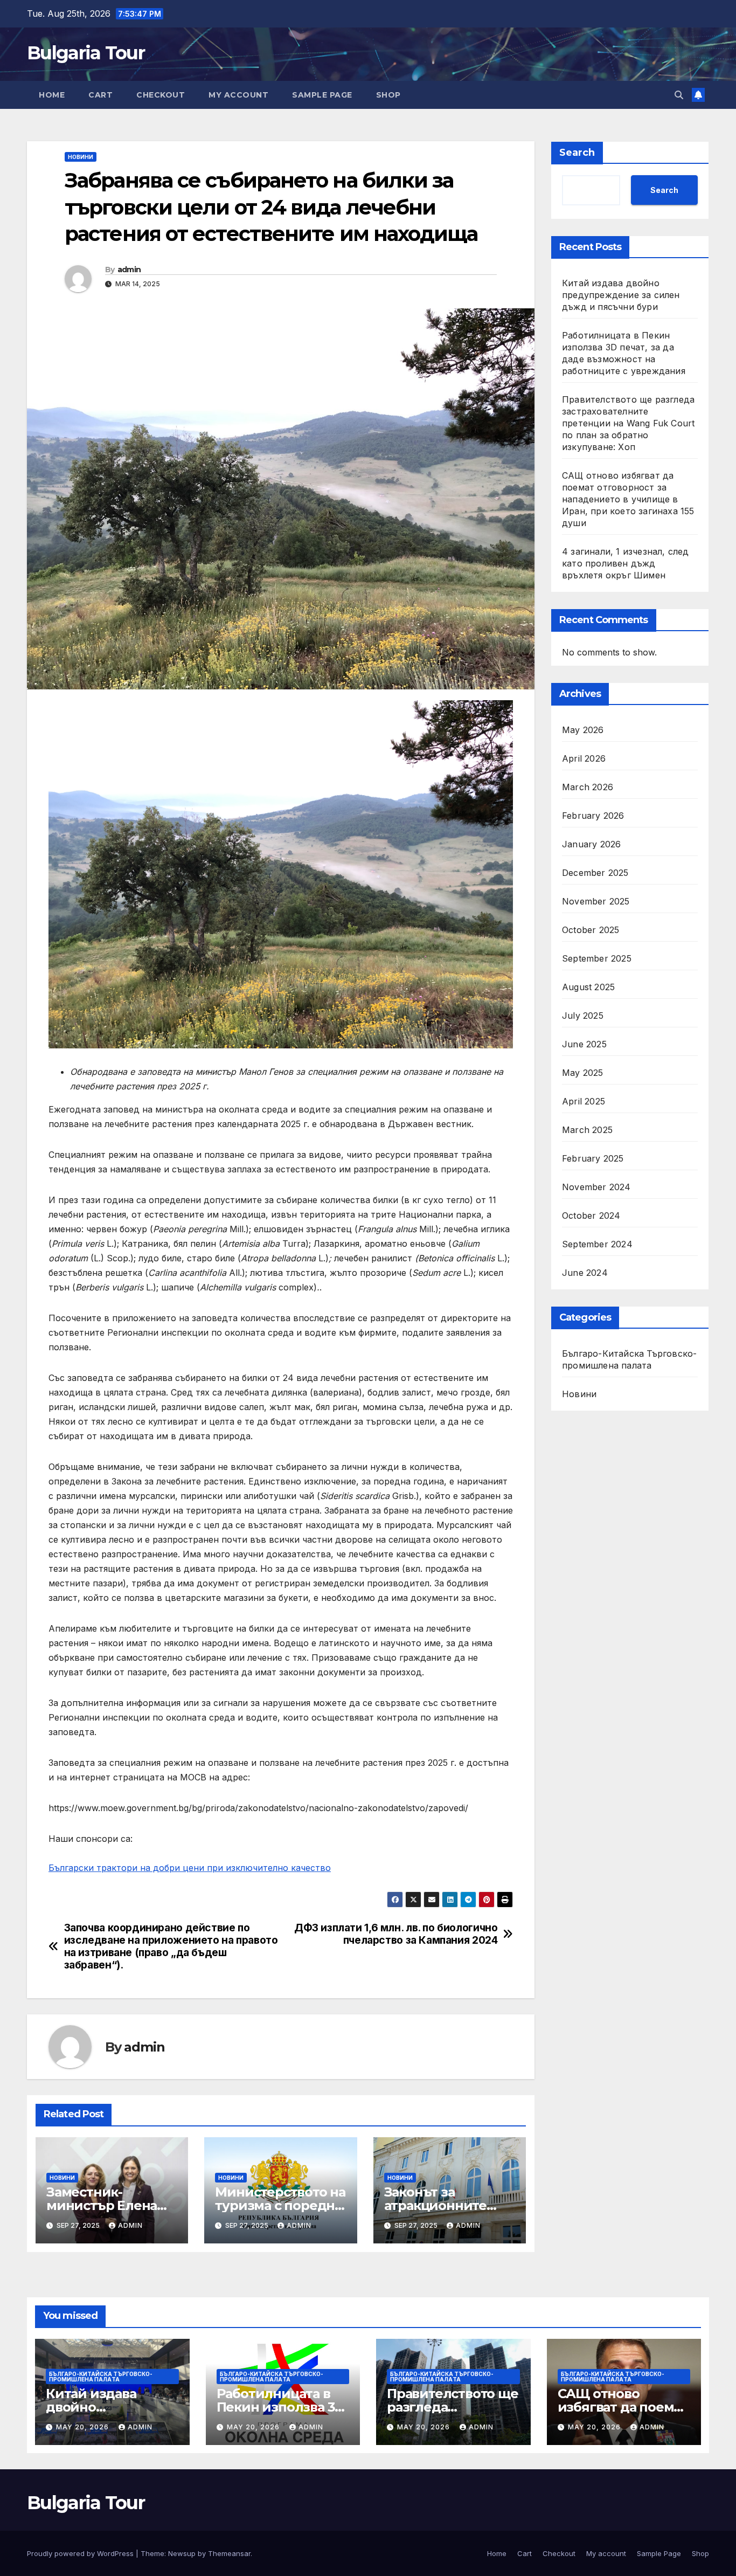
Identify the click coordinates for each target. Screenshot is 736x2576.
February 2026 (593, 816)
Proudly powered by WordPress (81, 2553)
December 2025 (595, 873)
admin (129, 270)
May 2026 (583, 730)
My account (238, 95)
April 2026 (584, 758)
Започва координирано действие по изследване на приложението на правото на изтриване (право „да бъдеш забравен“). (171, 1946)
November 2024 (596, 1187)
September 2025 (597, 958)
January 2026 (591, 844)
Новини (81, 157)
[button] (679, 95)
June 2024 (585, 1273)
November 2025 (596, 901)
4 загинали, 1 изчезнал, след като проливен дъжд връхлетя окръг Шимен (626, 563)
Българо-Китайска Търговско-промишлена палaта (629, 1359)
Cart (100, 95)
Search (577, 153)
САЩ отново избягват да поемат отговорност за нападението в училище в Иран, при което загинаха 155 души (628, 499)
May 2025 (583, 1073)
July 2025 (583, 1016)
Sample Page (322, 95)
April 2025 (584, 1101)
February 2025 (593, 1158)
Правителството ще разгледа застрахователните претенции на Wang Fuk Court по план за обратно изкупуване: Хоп (628, 423)
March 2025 (587, 1130)
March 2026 (588, 787)
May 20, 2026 (84, 2427)
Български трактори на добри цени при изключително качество (190, 1868)
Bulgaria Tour (86, 53)
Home (52, 95)
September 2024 (597, 1244)
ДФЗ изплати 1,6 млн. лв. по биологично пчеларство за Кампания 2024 (396, 1934)
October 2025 (591, 930)
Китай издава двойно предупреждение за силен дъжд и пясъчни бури (621, 295)
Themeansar (229, 2553)
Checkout (161, 95)
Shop (388, 95)
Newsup (182, 2553)
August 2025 (588, 987)
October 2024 (591, 1216)
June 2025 (584, 1044)
